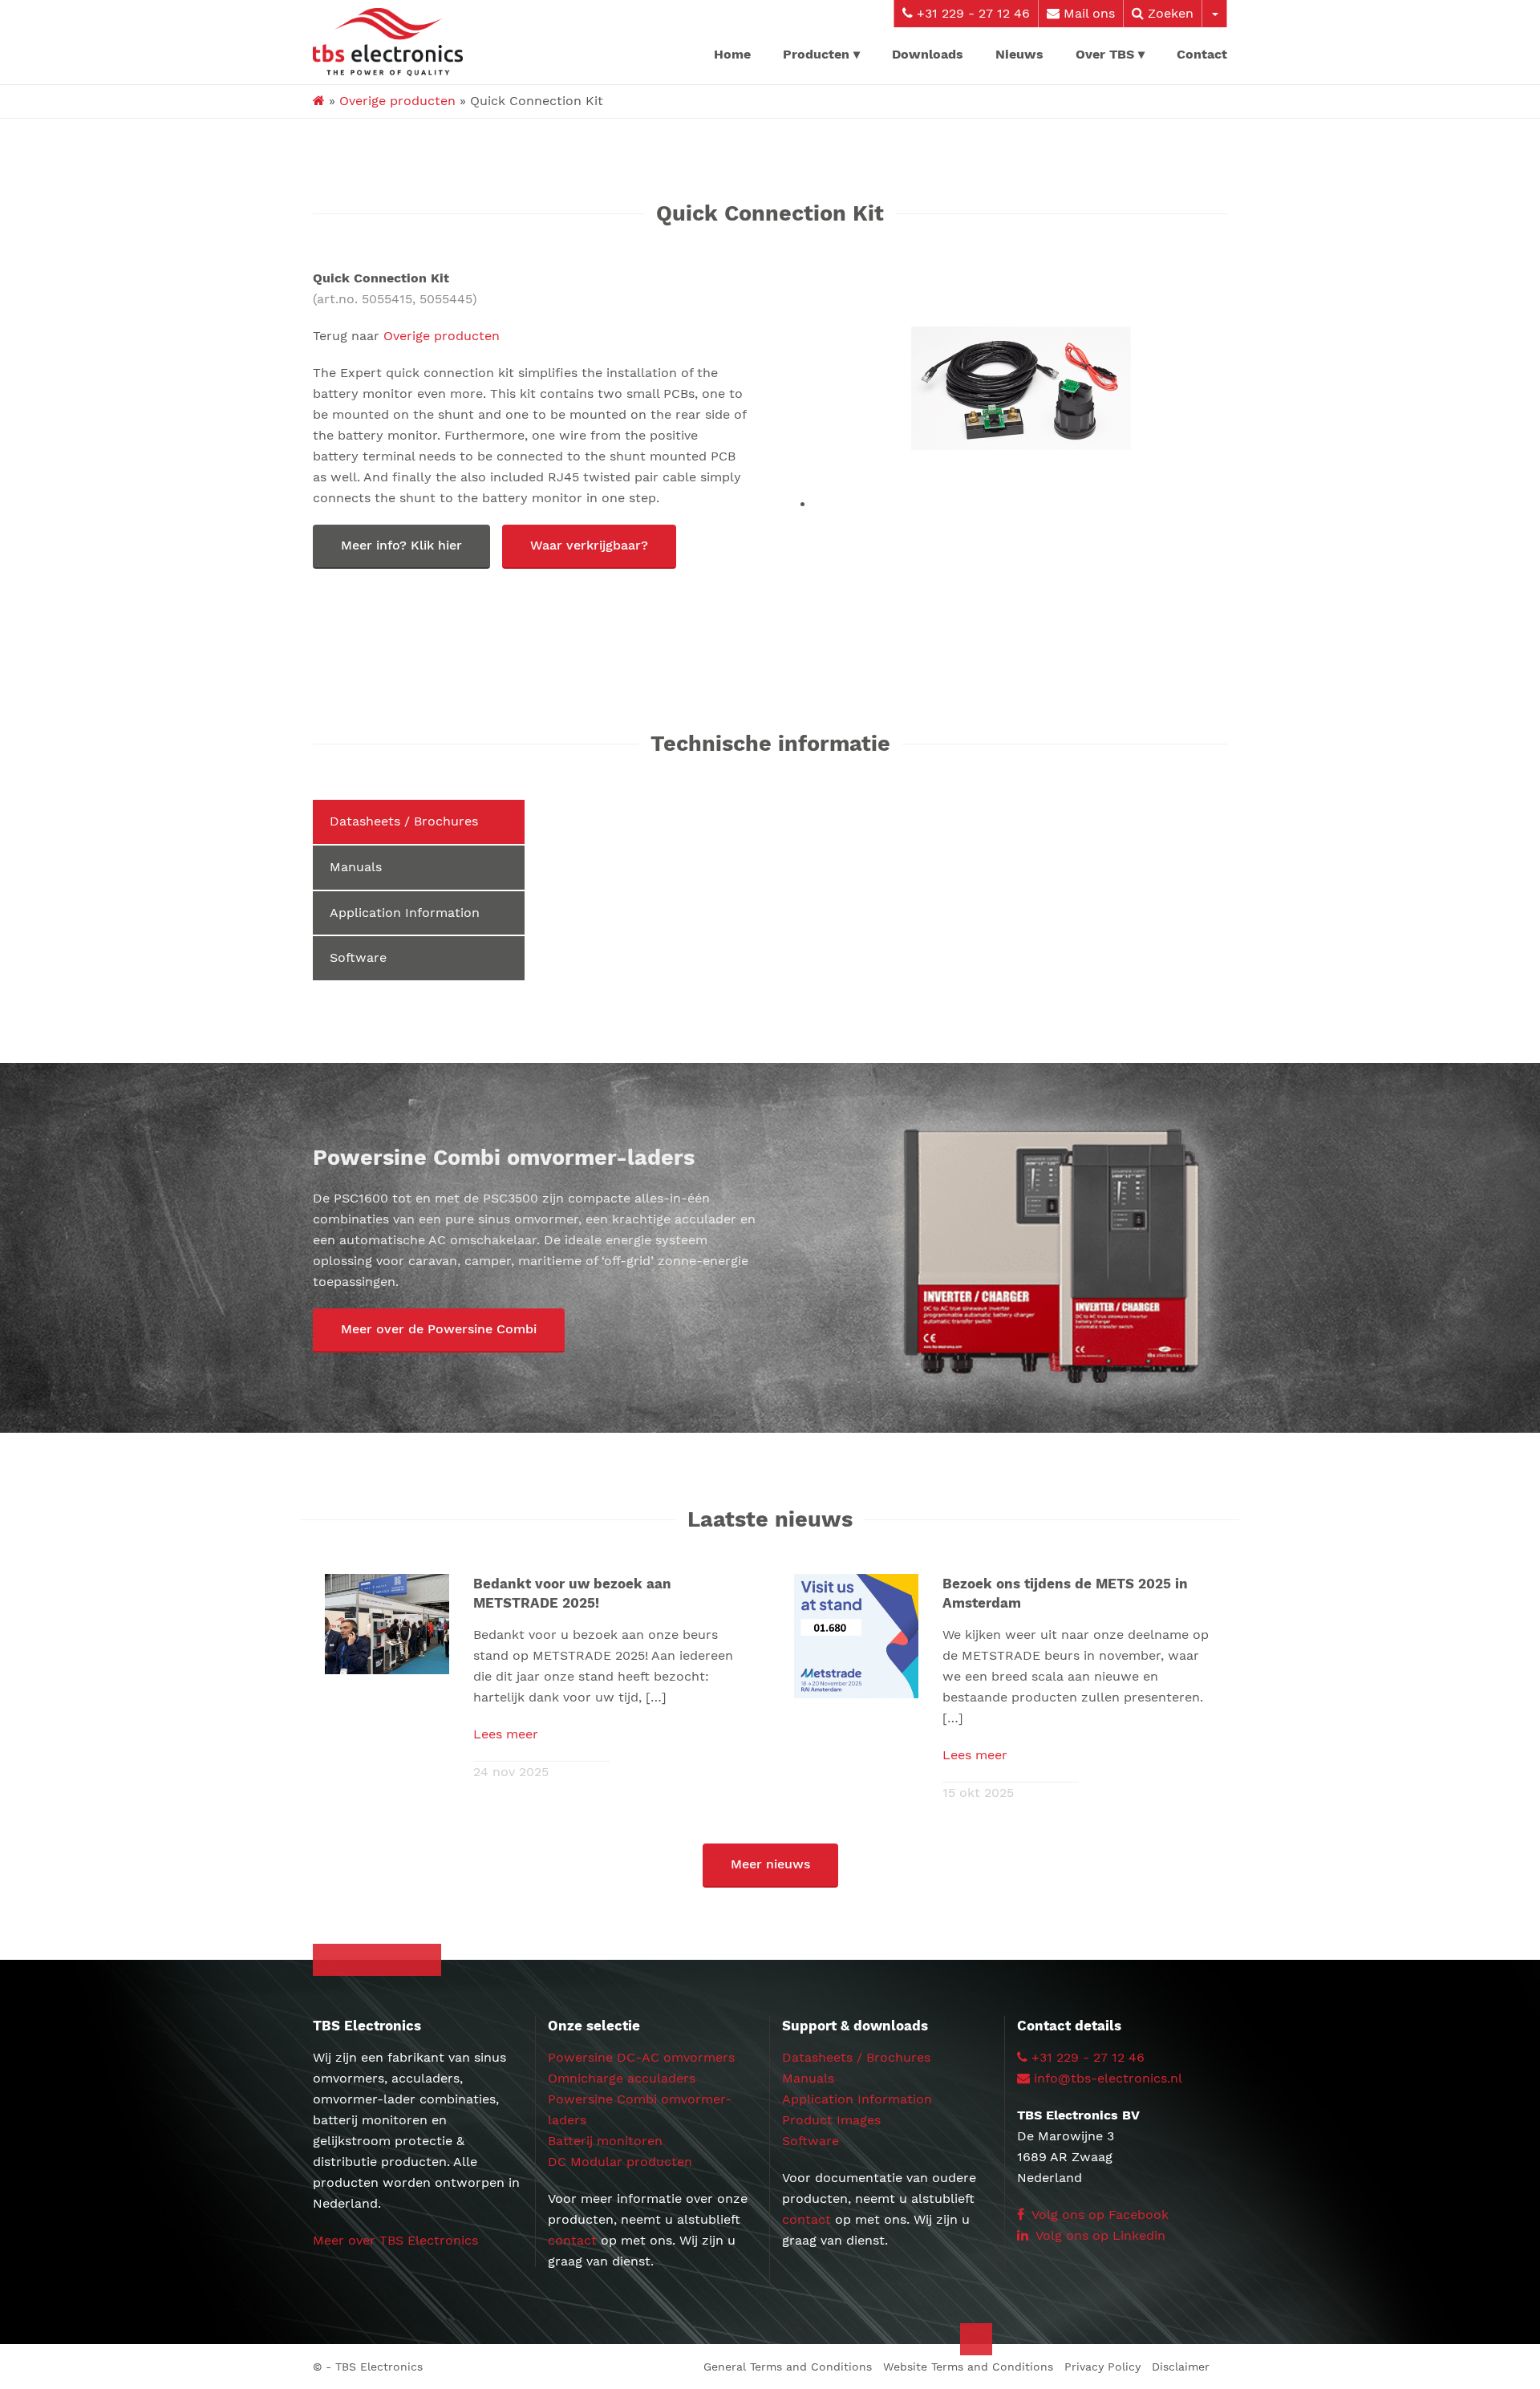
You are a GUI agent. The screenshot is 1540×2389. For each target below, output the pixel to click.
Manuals (356, 867)
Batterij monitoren (605, 2141)
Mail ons (1087, 13)
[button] (439, 1330)
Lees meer (506, 1734)
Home (732, 54)
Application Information (405, 913)
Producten (816, 54)
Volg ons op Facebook (1098, 2215)
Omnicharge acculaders (622, 2078)
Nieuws (1019, 54)
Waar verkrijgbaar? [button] (589, 545)
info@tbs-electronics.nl (1108, 2078)
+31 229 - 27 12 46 (971, 13)
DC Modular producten (620, 2162)
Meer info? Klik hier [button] (401, 545)
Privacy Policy (1102, 2367)
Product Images (831, 2120)
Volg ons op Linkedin (1099, 2235)
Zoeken (1169, 13)
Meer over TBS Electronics (395, 2240)
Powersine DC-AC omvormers (641, 2057)
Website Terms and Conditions (968, 2367)
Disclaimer (1181, 2367)
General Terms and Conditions (788, 2367)
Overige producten (397, 101)
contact (572, 2240)
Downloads (928, 54)
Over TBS (1105, 54)
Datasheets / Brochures (404, 821)
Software (358, 957)
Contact (1202, 54)
